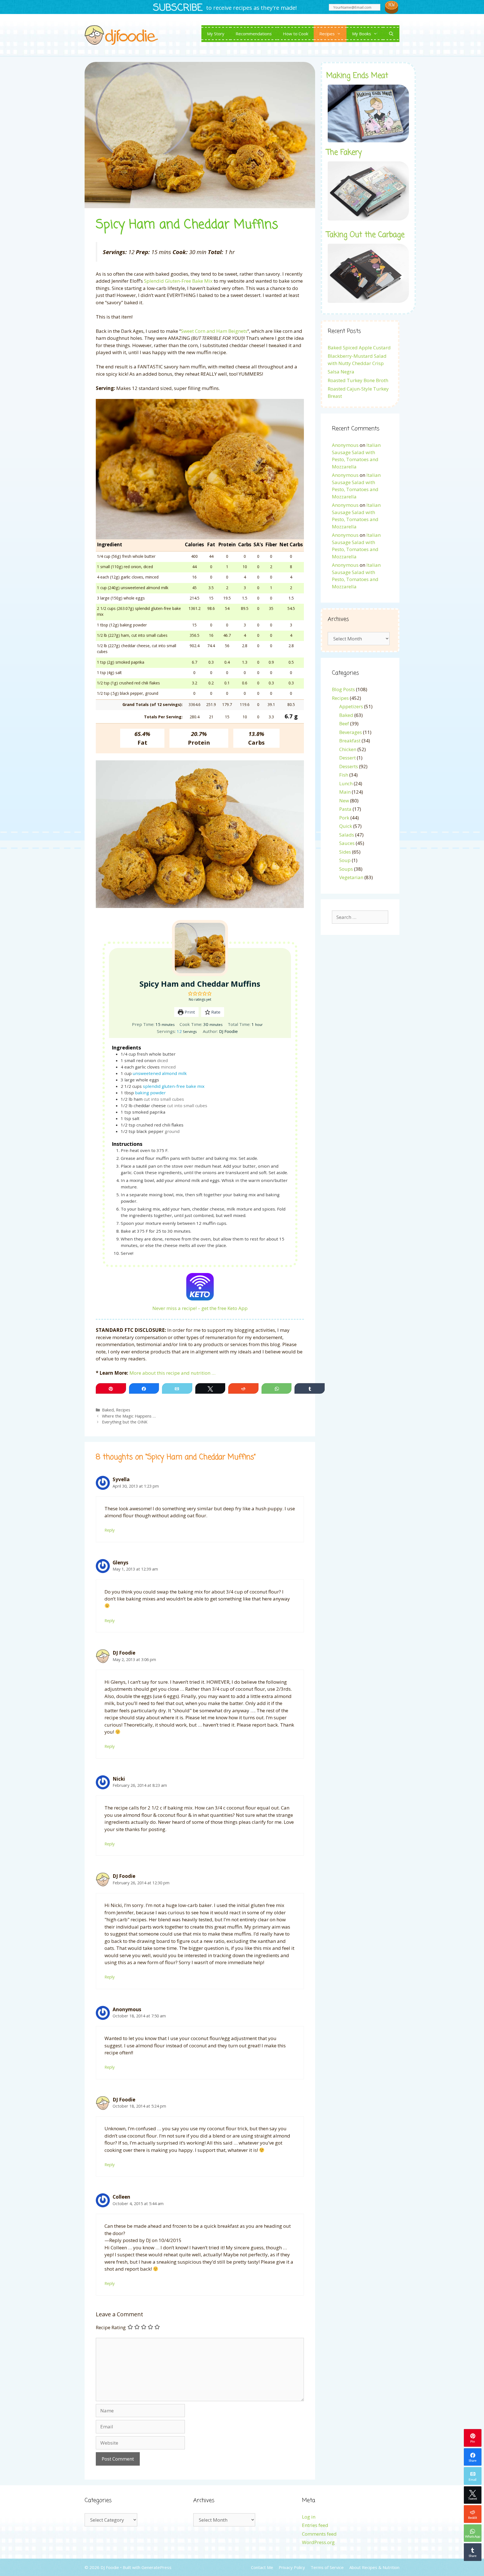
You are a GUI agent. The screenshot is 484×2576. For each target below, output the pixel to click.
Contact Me (262, 2567)
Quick (346, 826)
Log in (309, 2517)
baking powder (150, 1093)
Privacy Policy (292, 2567)
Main (345, 792)
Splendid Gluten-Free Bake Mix (178, 281)
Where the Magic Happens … (129, 1416)
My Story (216, 34)
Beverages (351, 732)
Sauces (347, 843)
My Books (362, 34)
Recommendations (254, 34)
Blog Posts (343, 689)
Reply (110, 1530)
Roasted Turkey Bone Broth (358, 380)
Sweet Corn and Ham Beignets (214, 331)
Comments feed (319, 2534)
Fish (344, 775)
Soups (346, 869)
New (344, 801)
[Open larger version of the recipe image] (200, 948)
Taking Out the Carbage (365, 235)
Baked (108, 1410)
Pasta (345, 809)
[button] (190, 993)
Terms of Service (327, 2567)
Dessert (347, 758)
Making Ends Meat (357, 76)
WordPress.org (318, 2542)
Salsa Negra (341, 372)
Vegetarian (351, 877)
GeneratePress (156, 2567)
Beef (344, 723)
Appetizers (351, 706)
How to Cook (295, 34)
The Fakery (344, 153)
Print (189, 1012)
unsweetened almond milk (160, 1073)
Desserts (349, 766)
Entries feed (315, 2525)
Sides (345, 852)
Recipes (327, 34)
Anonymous (345, 445)
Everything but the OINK (125, 1422)
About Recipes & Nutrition (374, 2567)
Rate (215, 1012)
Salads (347, 835)
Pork (344, 818)
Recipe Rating (111, 2327)
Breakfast (350, 741)
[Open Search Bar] (391, 34)
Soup (345, 860)
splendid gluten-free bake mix (174, 1086)
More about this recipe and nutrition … (172, 1373)
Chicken (348, 749)
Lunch (346, 783)
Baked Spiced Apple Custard (359, 348)
